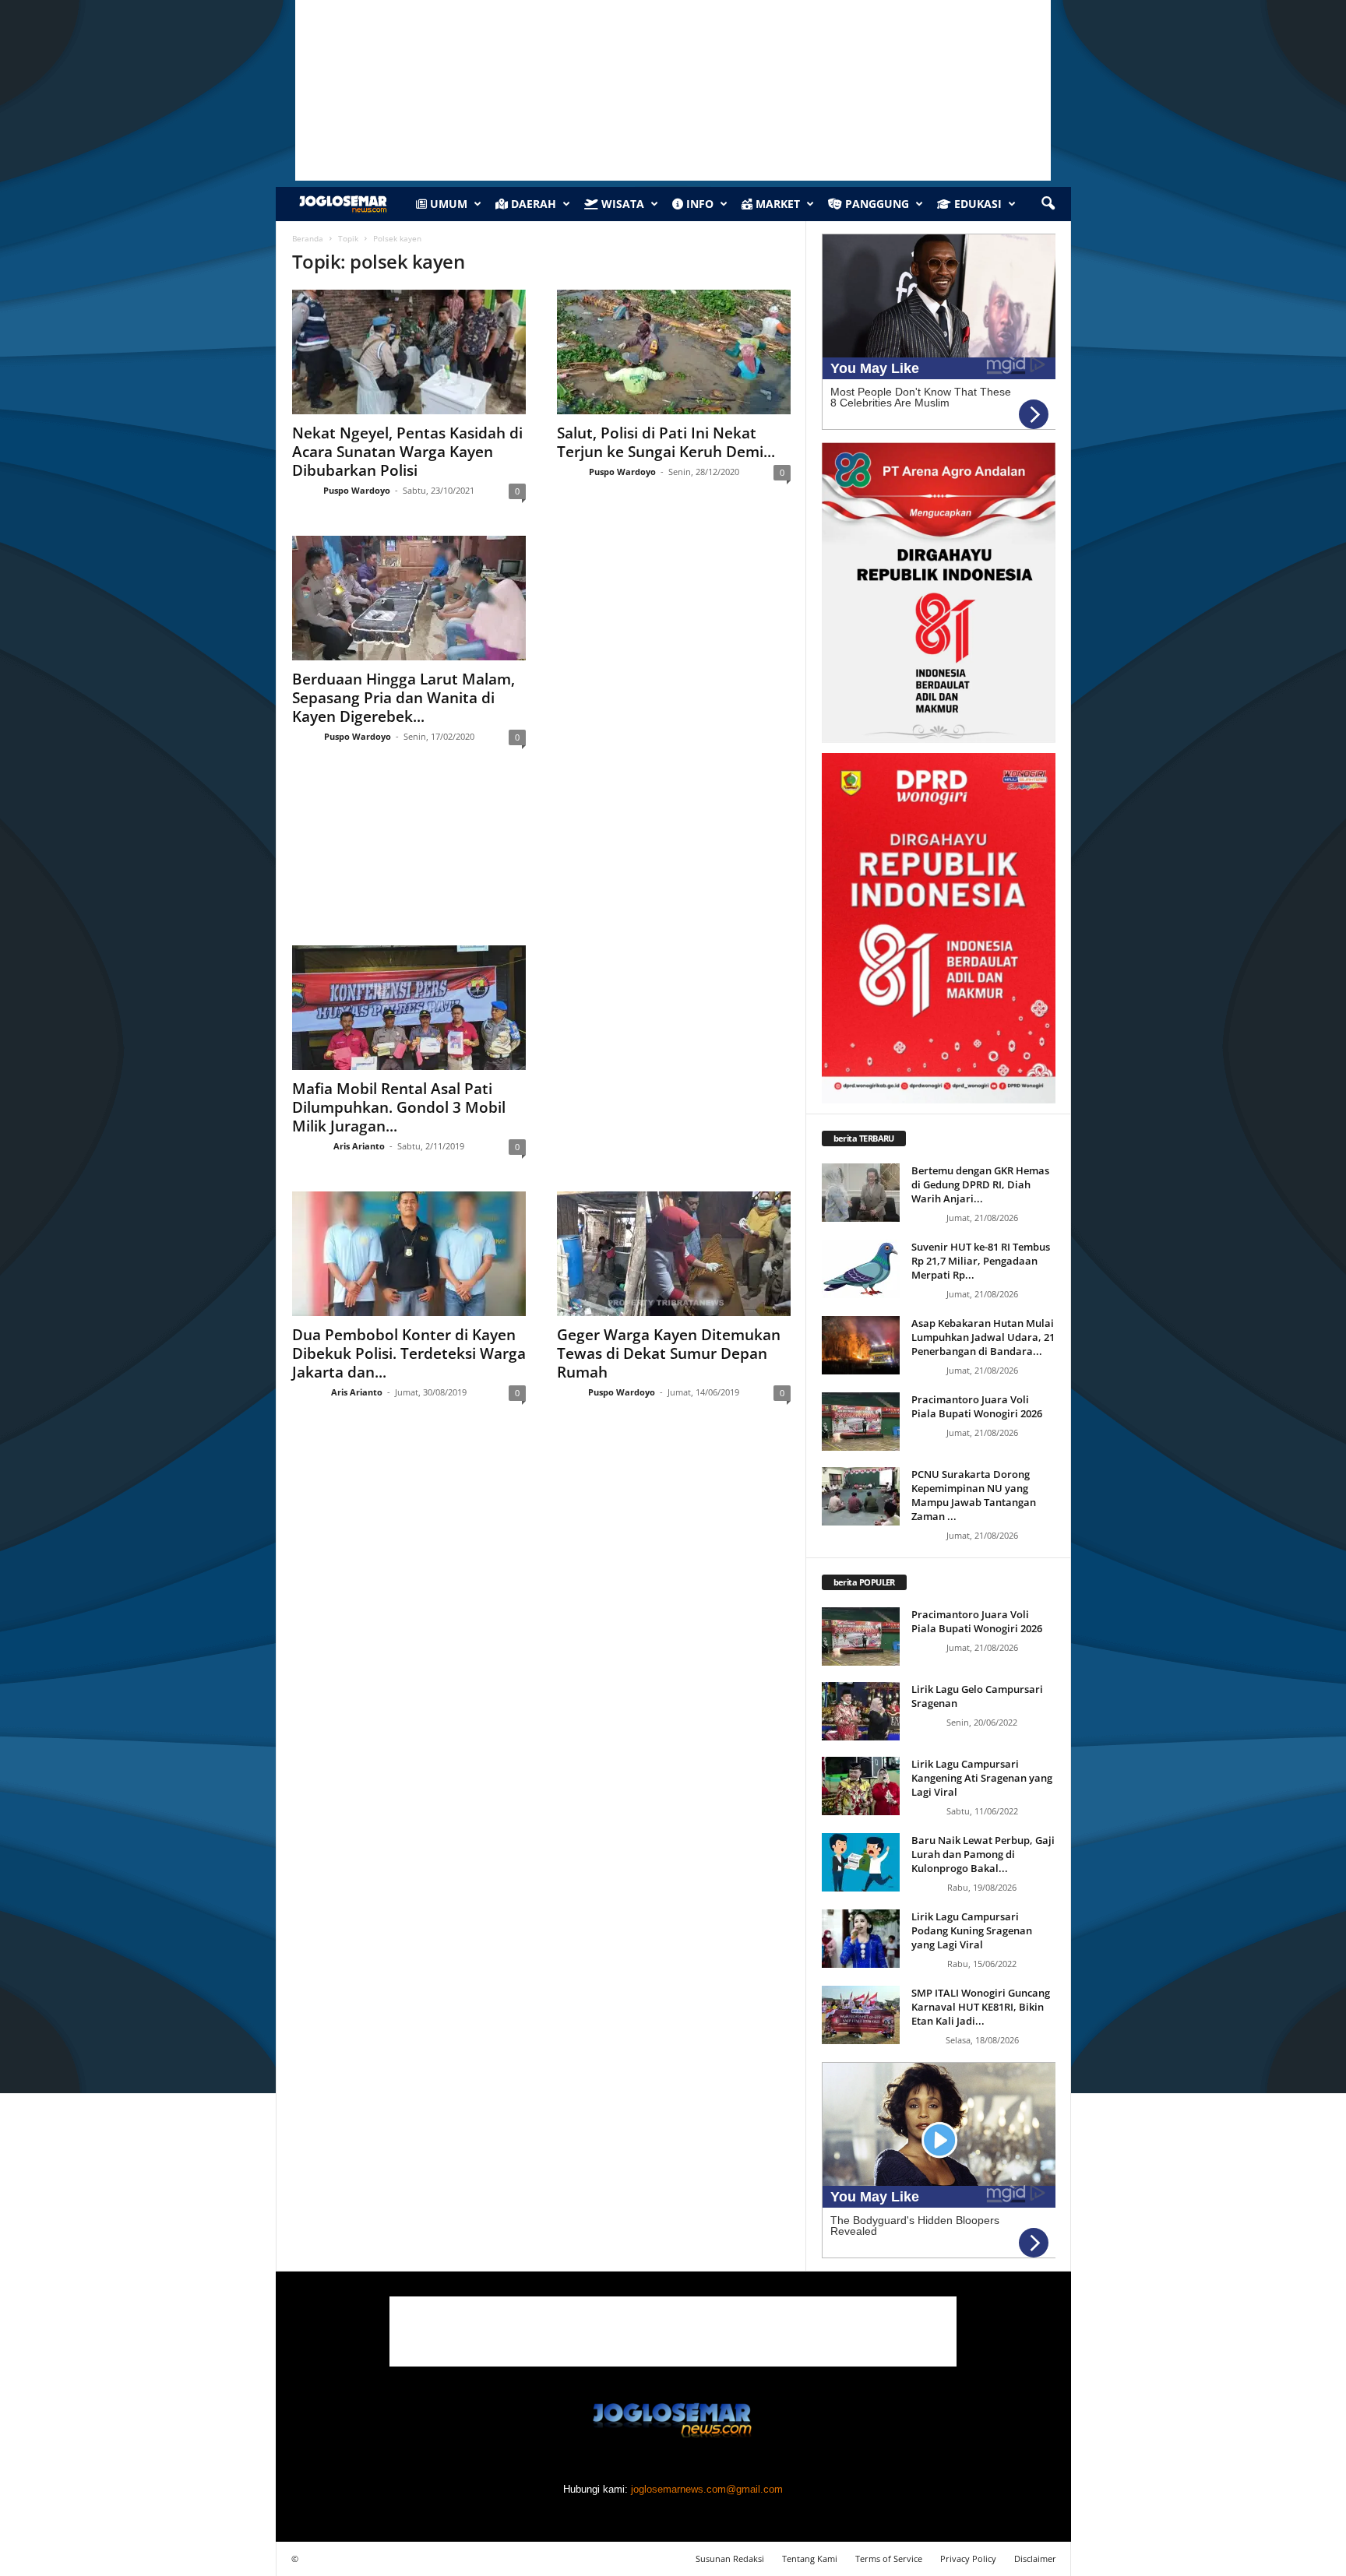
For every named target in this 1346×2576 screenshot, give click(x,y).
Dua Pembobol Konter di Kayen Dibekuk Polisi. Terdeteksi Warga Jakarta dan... (409, 1353)
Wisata (621, 204)
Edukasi (976, 204)
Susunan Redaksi (730, 2558)
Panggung (876, 204)
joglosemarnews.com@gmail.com (707, 2489)
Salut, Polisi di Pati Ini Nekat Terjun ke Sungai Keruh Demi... (666, 442)
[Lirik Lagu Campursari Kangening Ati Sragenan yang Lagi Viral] (861, 1786)
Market (776, 204)
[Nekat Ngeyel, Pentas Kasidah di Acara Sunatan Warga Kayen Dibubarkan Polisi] (409, 352)
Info (698, 204)
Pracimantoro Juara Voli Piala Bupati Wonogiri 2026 (977, 1406)
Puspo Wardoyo (357, 490)
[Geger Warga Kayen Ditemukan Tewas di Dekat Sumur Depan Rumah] (674, 1254)
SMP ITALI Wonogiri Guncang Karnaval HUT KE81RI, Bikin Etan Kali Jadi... (981, 2007)
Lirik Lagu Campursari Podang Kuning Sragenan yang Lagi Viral (972, 1930)
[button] (1048, 204)
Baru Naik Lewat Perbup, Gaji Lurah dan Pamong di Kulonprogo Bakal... (983, 1854)
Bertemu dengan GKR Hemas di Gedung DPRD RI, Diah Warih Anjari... (980, 1184)
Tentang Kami (810, 2558)
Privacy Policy (968, 2558)
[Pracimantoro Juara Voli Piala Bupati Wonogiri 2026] (861, 1422)
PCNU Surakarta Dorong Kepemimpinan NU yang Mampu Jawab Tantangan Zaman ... (974, 1495)
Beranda (308, 238)
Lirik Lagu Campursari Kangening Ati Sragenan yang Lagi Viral (982, 1778)
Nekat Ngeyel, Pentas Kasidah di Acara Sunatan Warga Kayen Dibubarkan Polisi (407, 452)
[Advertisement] (541, 860)
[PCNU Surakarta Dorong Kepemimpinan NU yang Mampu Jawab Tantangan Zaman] (861, 1496)
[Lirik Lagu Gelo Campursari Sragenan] (861, 1711)
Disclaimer (1035, 2558)
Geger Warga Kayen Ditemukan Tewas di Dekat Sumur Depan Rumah (669, 1353)
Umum (447, 204)
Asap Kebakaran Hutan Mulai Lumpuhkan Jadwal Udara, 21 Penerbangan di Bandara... (983, 1337)
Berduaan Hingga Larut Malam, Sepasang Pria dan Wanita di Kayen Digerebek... (403, 698)
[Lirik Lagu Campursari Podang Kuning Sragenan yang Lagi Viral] (861, 1939)
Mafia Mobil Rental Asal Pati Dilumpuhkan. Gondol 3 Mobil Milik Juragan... (399, 1107)
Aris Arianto (359, 1146)
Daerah (532, 204)
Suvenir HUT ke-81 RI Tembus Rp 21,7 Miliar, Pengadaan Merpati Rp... (981, 1261)
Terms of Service (889, 2558)
